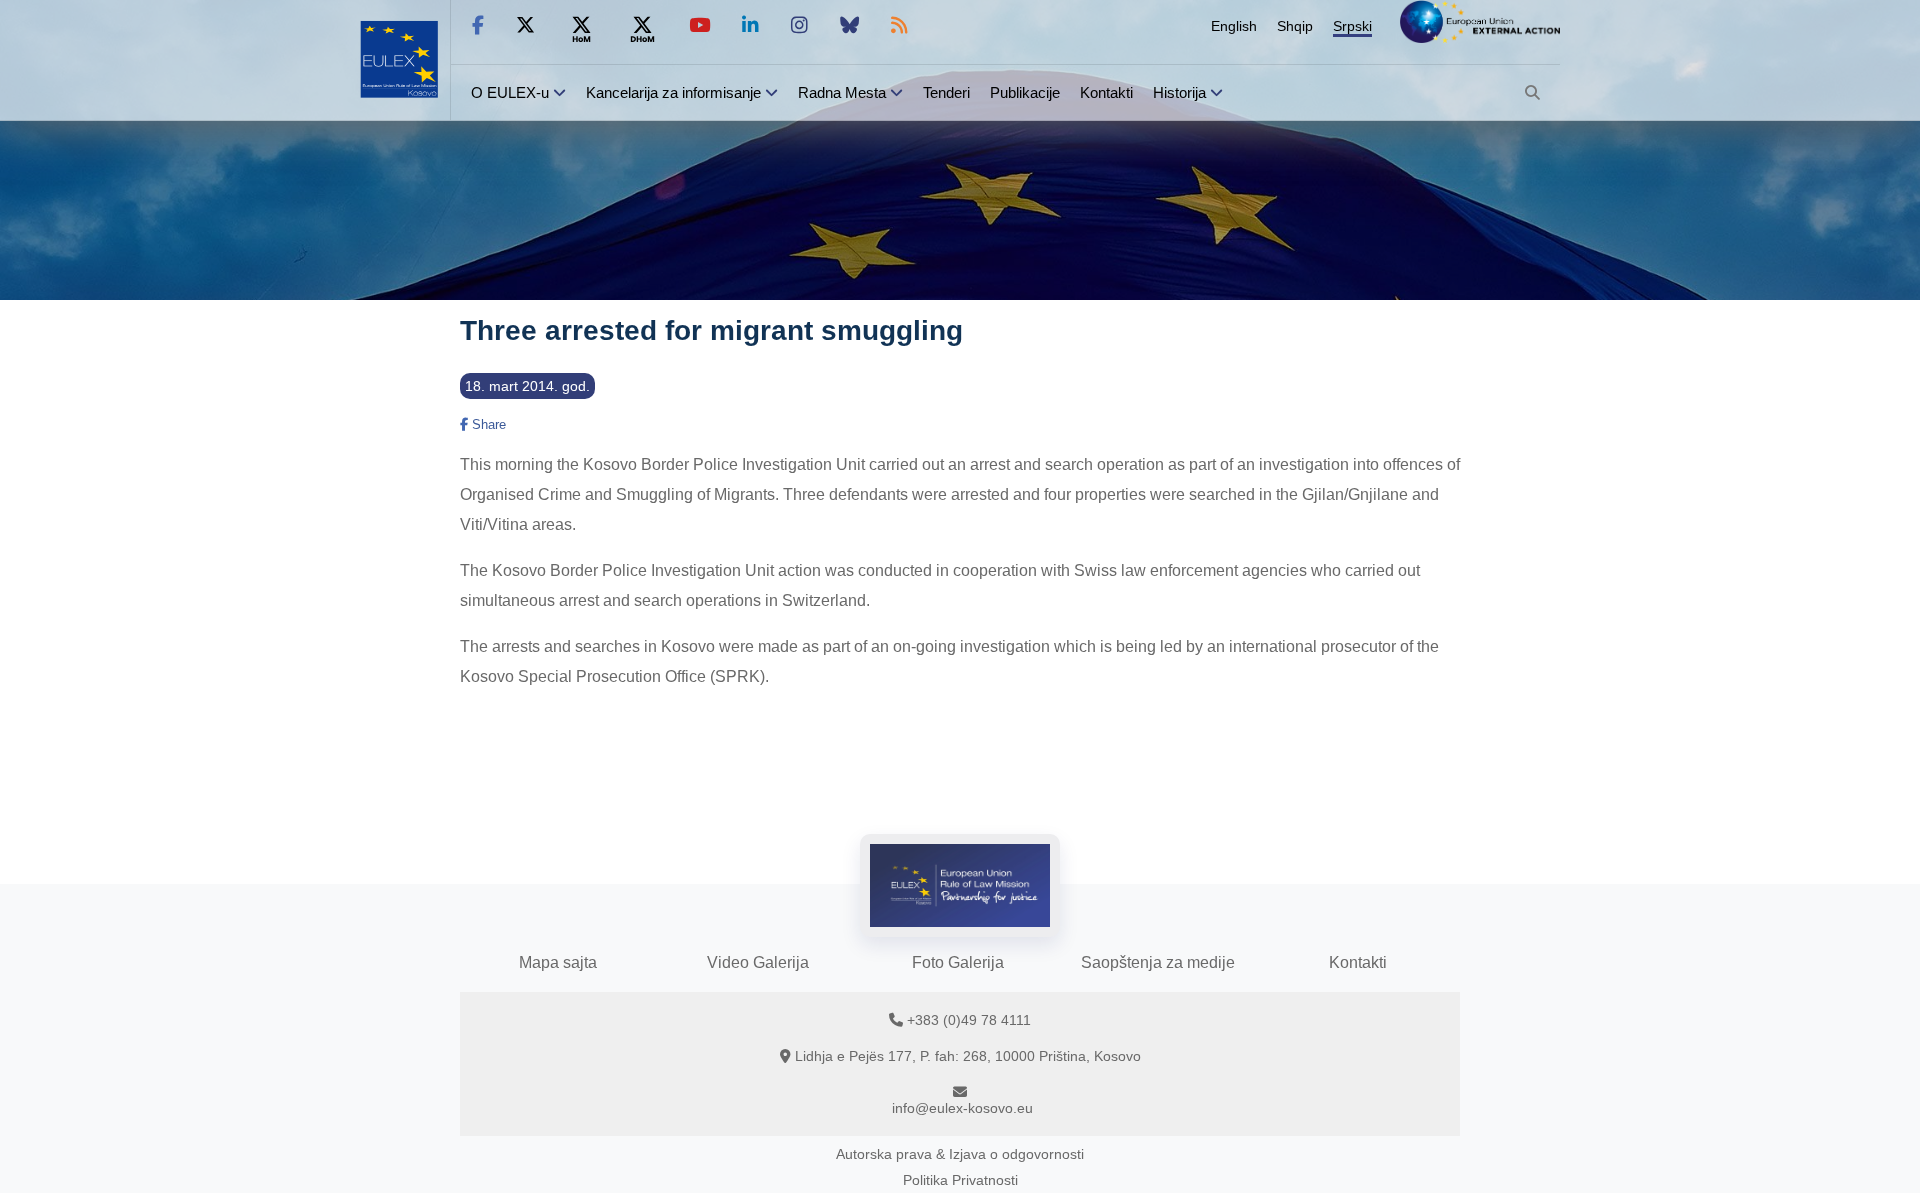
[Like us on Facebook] (478, 25)
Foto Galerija (958, 962)
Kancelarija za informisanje (675, 92)
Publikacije (1025, 92)
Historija (1179, 92)
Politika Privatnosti (960, 1180)
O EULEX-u (510, 92)
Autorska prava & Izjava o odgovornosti (960, 1154)
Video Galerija (758, 962)
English (1234, 26)
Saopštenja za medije (1158, 962)
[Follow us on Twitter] (525, 25)
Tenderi (946, 92)
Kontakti (1106, 92)
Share (487, 424)
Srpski (1352, 26)
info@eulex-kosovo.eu (962, 1108)
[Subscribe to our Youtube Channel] (699, 25)
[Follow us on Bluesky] (849, 25)
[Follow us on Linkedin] (750, 25)
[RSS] (899, 25)
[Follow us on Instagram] (799, 25)
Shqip (1295, 26)
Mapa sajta (558, 962)
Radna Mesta (842, 92)
